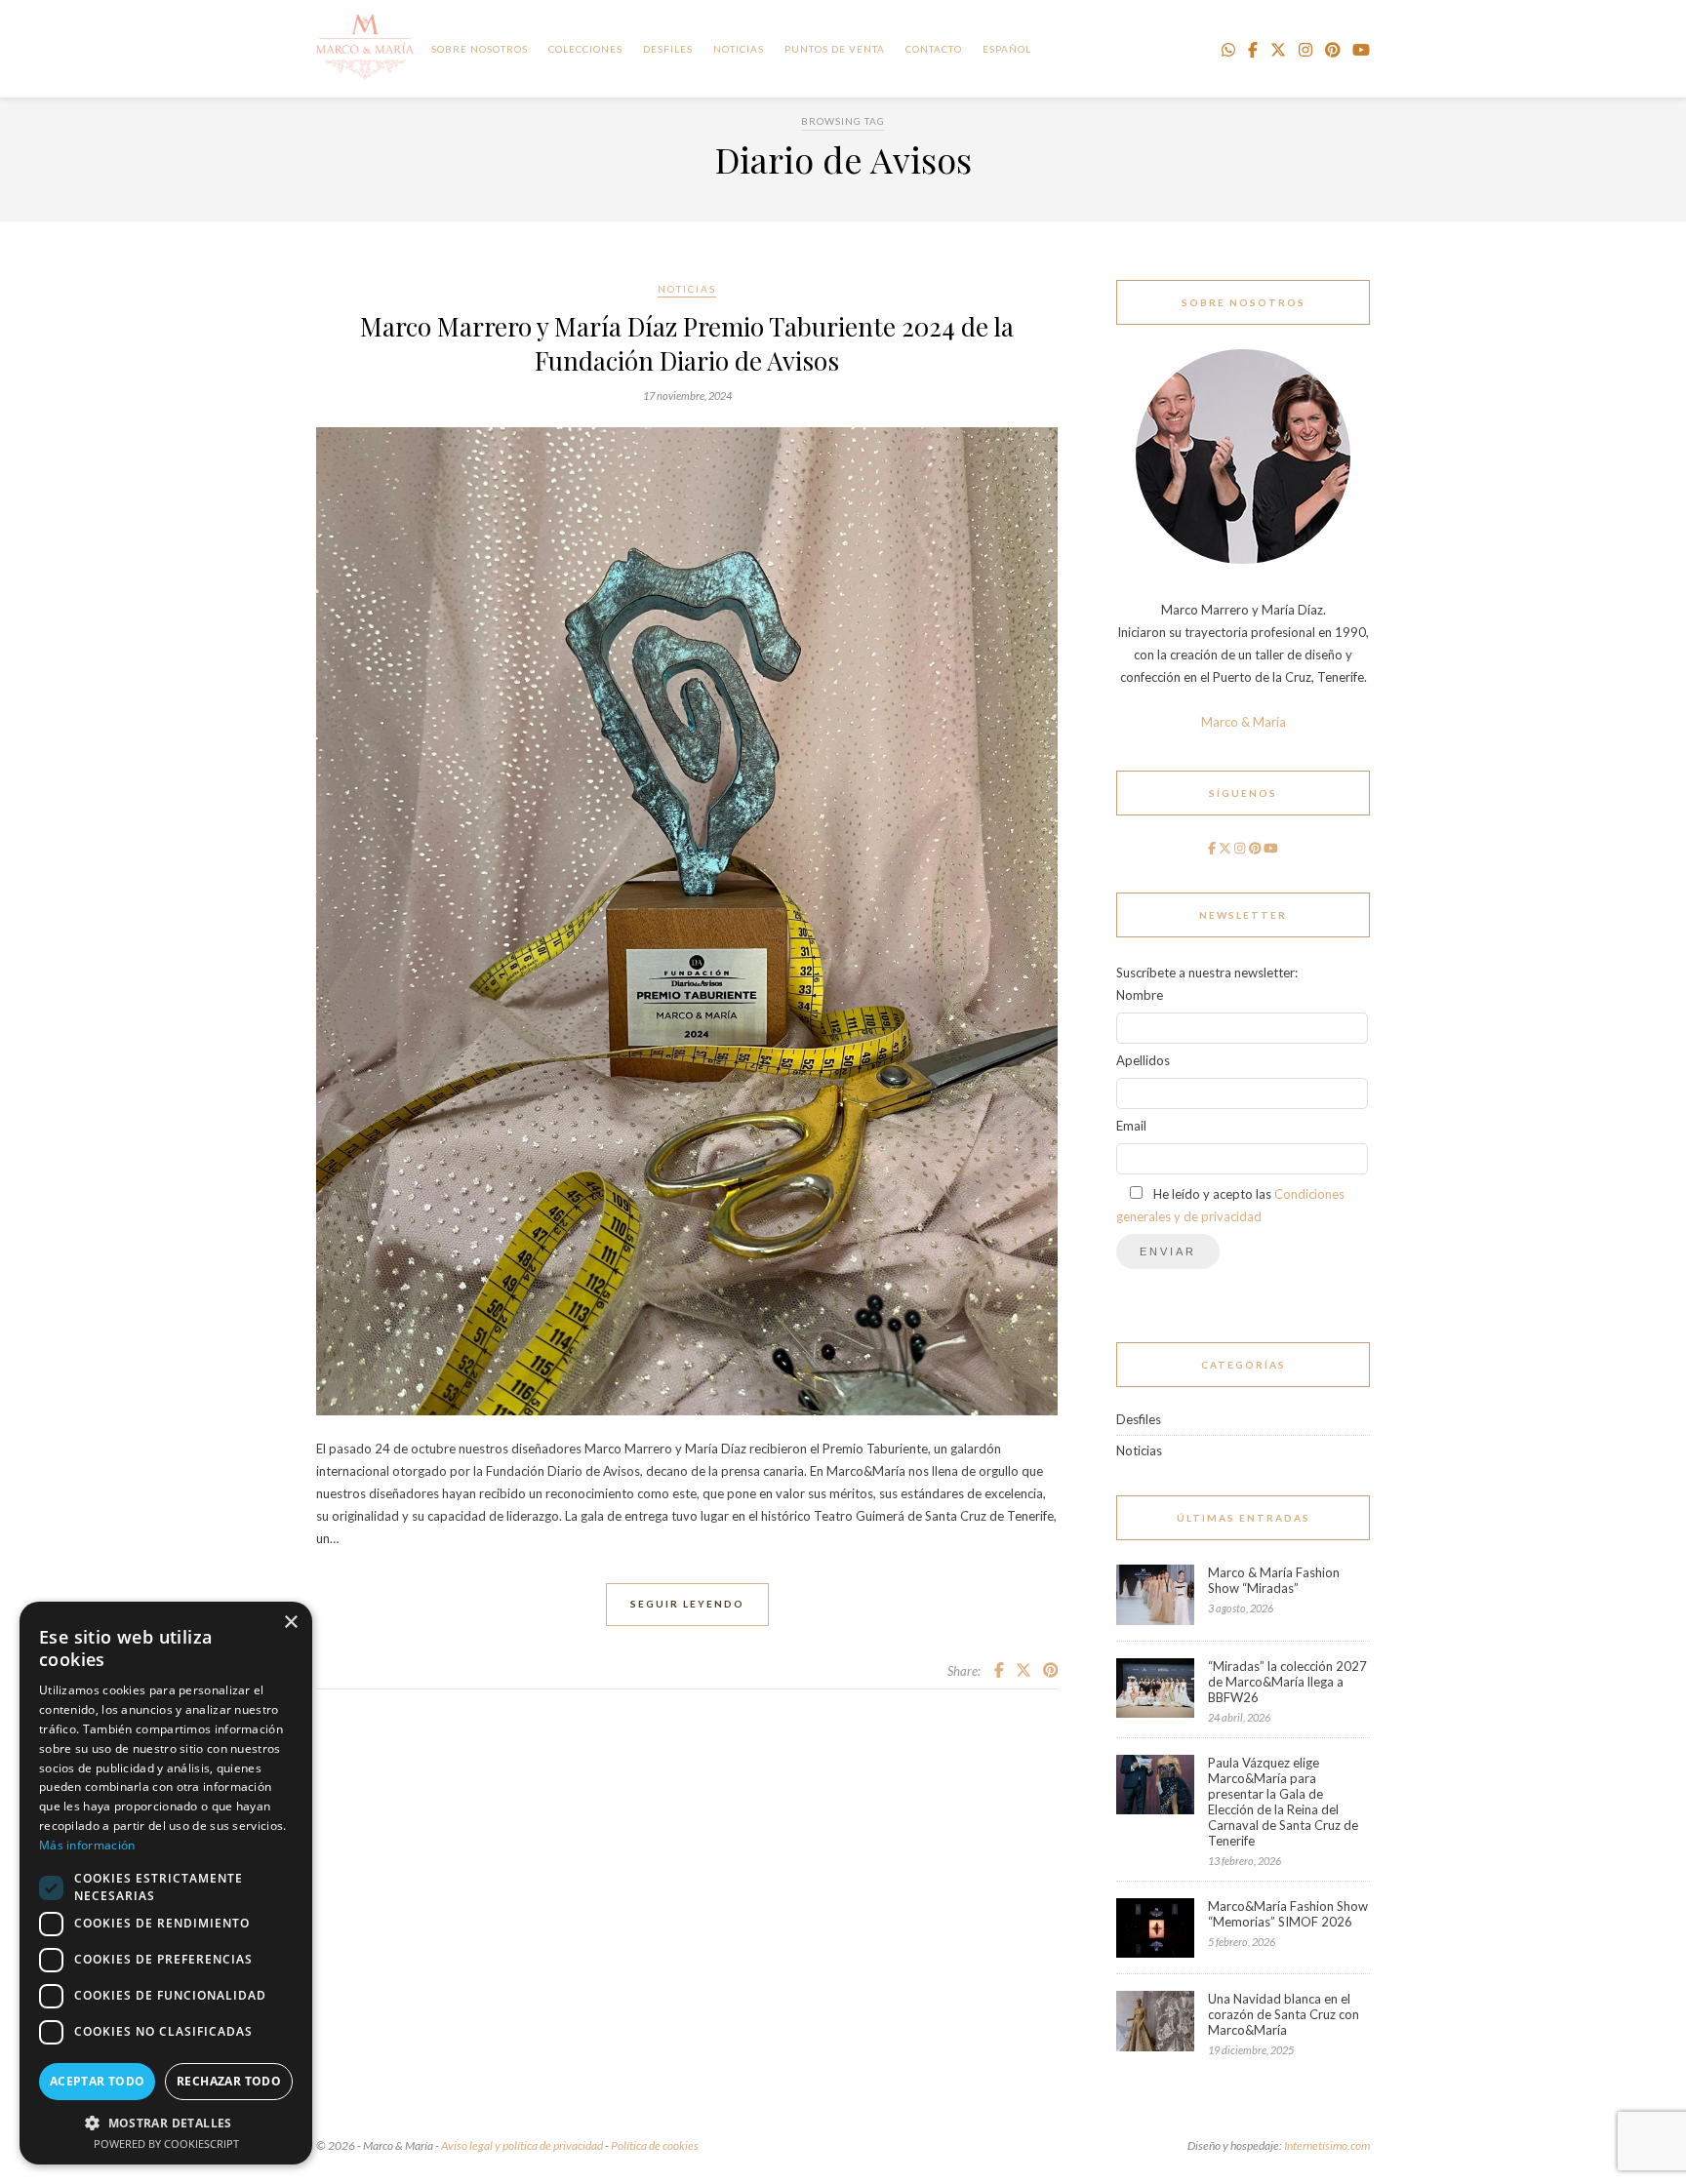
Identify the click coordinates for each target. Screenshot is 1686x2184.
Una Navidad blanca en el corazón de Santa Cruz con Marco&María (1284, 2014)
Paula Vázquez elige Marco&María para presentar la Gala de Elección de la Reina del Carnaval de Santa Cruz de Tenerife (1283, 1802)
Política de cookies (655, 2145)
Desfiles (668, 49)
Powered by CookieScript (166, 2144)
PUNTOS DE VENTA (835, 49)
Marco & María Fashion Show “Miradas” (1274, 1580)
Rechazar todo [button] (229, 2081)
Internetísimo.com (1327, 2145)
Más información (87, 1845)
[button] (166, 2122)
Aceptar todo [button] (98, 2081)
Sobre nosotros (480, 49)
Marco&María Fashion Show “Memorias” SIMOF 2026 (1288, 1914)
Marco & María (1244, 722)
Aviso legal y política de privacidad (522, 2145)
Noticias (687, 289)
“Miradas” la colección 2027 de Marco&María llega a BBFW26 (1287, 1682)
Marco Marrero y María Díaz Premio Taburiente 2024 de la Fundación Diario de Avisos (687, 343)
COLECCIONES (585, 49)
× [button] (290, 1623)
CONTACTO (934, 49)
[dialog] (166, 1883)
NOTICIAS (739, 49)
